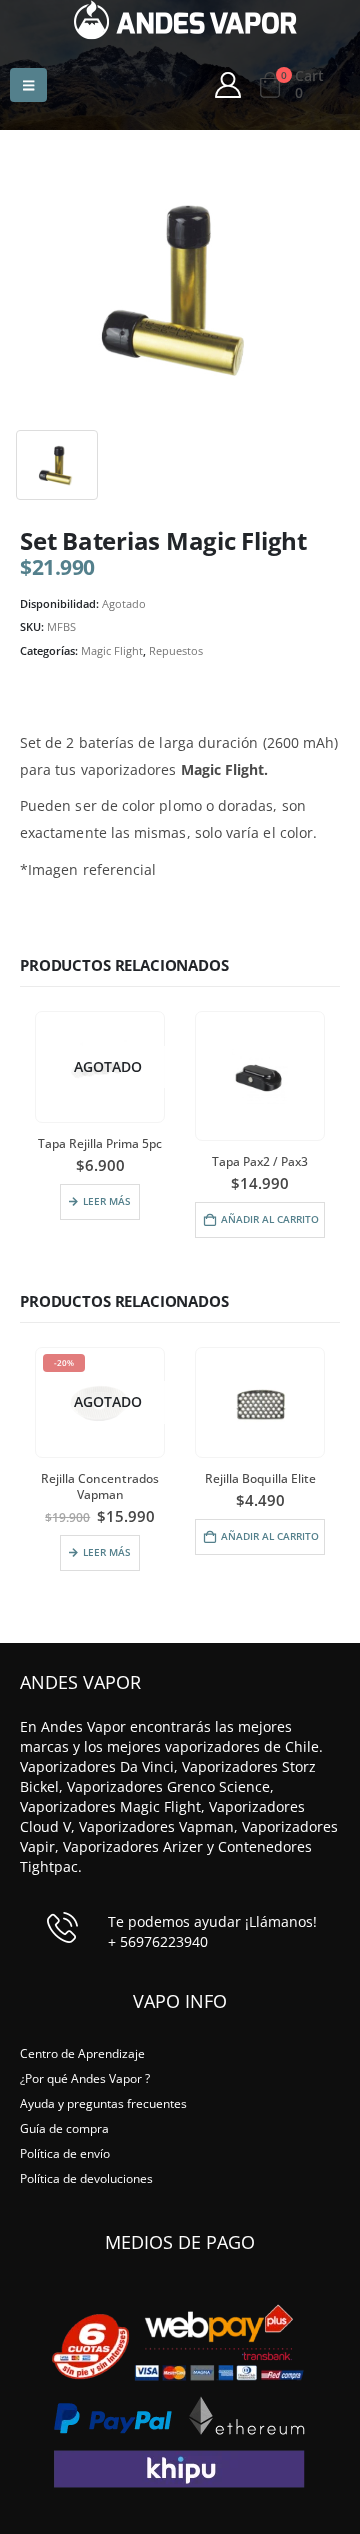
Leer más (107, 1201)
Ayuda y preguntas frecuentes (103, 2103)
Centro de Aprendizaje (82, 2053)
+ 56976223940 (158, 1941)
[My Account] (227, 85)
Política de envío (65, 2153)
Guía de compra (64, 2128)
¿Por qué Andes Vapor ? (85, 2078)
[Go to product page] (259, 1076)
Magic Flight (112, 650)
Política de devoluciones (86, 2178)
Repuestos (176, 650)
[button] (28, 85)
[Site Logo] (185, 20)
